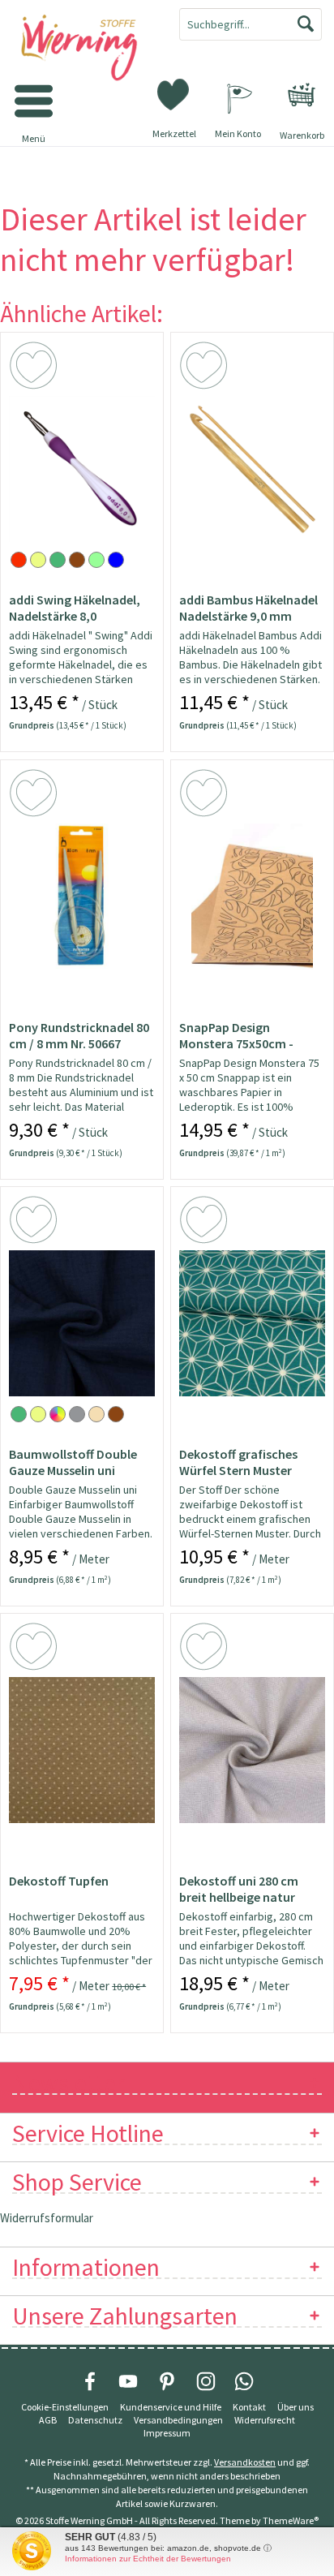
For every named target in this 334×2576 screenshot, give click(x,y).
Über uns (295, 2407)
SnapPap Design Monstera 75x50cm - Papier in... (236, 1035)
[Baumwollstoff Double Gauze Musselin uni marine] (82, 1323)
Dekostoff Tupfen (59, 1881)
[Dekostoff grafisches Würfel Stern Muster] (252, 1323)
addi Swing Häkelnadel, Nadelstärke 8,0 (75, 608)
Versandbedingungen (178, 2420)
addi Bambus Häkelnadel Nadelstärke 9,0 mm (248, 608)
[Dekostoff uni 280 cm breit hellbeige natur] (252, 1750)
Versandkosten (245, 2462)
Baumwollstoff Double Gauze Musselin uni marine (73, 1462)
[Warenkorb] (302, 95)
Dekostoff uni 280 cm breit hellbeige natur (239, 1889)
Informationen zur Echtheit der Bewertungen (148, 2559)
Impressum (167, 2433)
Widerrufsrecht (265, 2420)
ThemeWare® (291, 2520)
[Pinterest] (167, 2381)
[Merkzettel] (174, 93)
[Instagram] (206, 2381)
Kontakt (249, 2407)
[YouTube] (128, 2381)
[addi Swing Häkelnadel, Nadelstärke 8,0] (82, 469)
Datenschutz (95, 2420)
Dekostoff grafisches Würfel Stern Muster (238, 1462)
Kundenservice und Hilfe (171, 2407)
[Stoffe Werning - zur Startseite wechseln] (83, 49)
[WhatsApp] (244, 2381)
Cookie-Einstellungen (65, 2407)
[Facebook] (90, 2381)
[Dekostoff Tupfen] (82, 1750)
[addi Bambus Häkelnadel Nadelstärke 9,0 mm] (252, 469)
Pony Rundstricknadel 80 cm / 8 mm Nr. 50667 (79, 1035)
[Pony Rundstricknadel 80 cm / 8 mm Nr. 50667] (82, 897)
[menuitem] (302, 95)
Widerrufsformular (47, 2218)
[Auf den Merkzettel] (36, 368)
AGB (48, 2420)
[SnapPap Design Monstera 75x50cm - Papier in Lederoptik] (252, 897)
